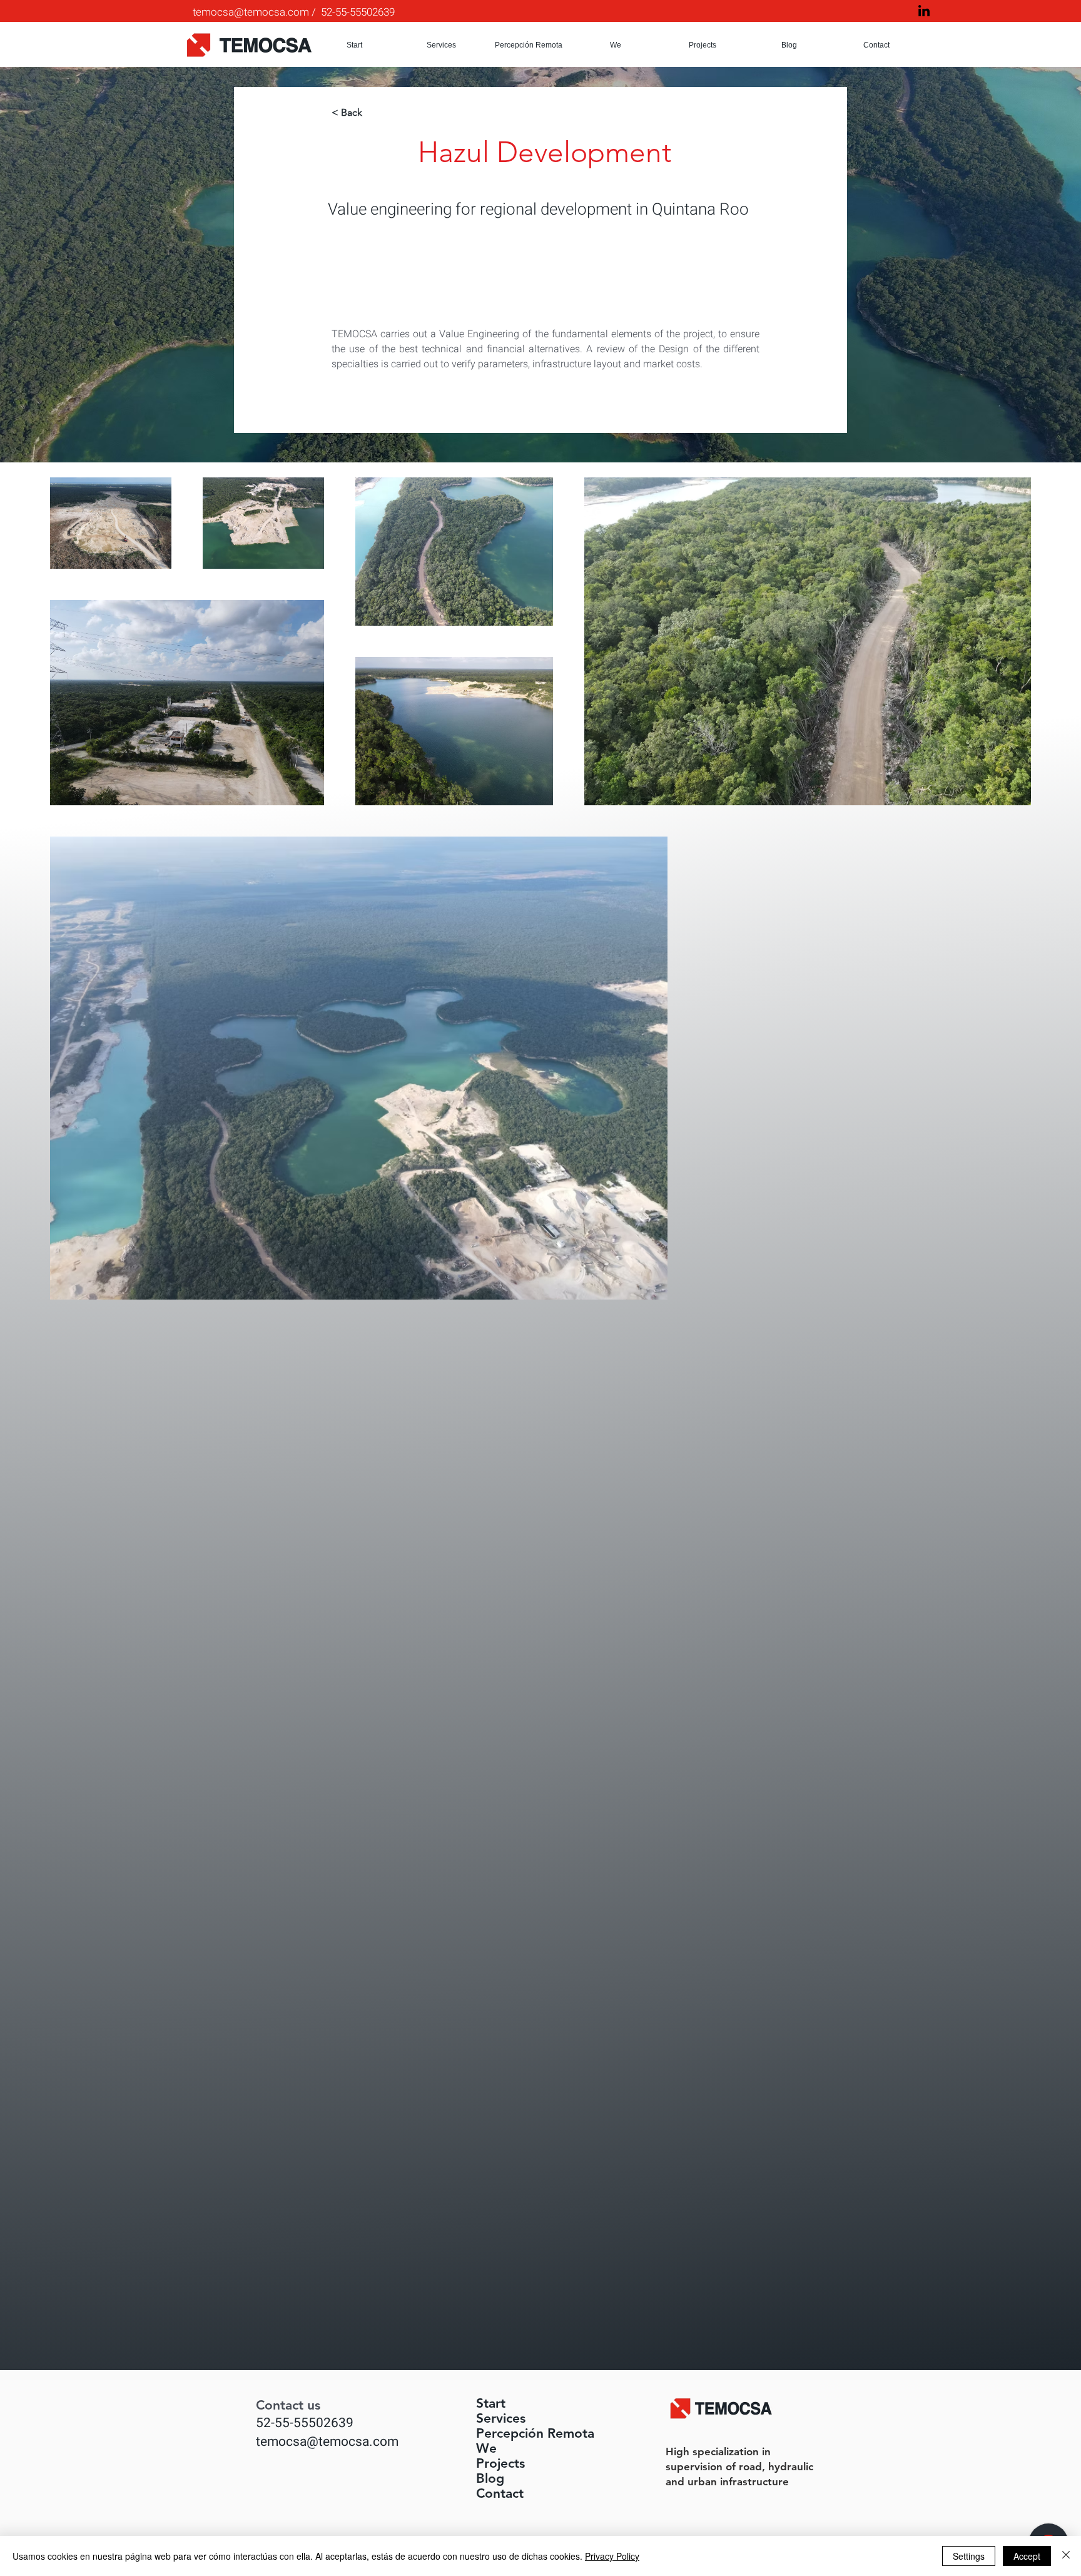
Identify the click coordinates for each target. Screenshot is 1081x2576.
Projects (500, 2463)
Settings (969, 2556)
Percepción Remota (509, 2433)
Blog (490, 2478)
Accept (1027, 2556)
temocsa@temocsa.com (251, 12)
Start (491, 2403)
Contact (500, 2493)
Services (501, 2418)
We (486, 2448)
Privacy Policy (612, 2556)
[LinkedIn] (924, 11)
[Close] (1066, 2556)
